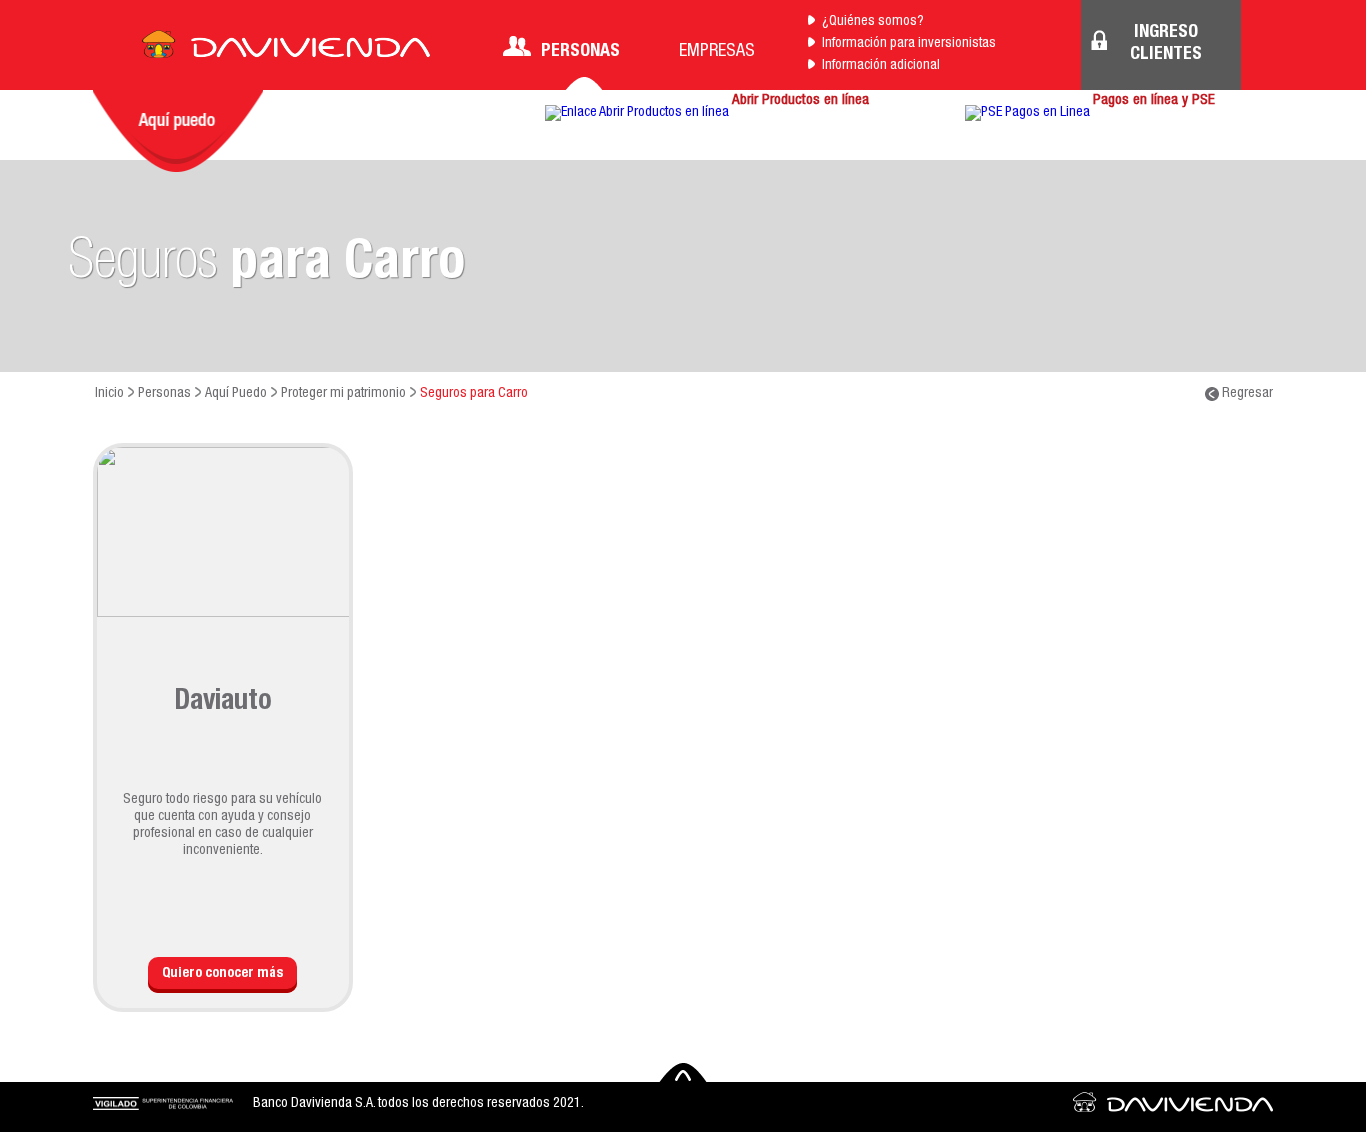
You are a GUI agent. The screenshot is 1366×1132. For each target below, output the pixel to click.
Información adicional (881, 66)
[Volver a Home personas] (286, 50)
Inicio (109, 394)
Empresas (717, 52)
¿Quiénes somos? (873, 22)
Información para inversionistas (909, 44)
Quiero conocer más (222, 974)
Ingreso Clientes (1166, 44)
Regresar (1246, 394)
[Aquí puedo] (178, 131)
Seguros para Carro (474, 394)
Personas (580, 52)
